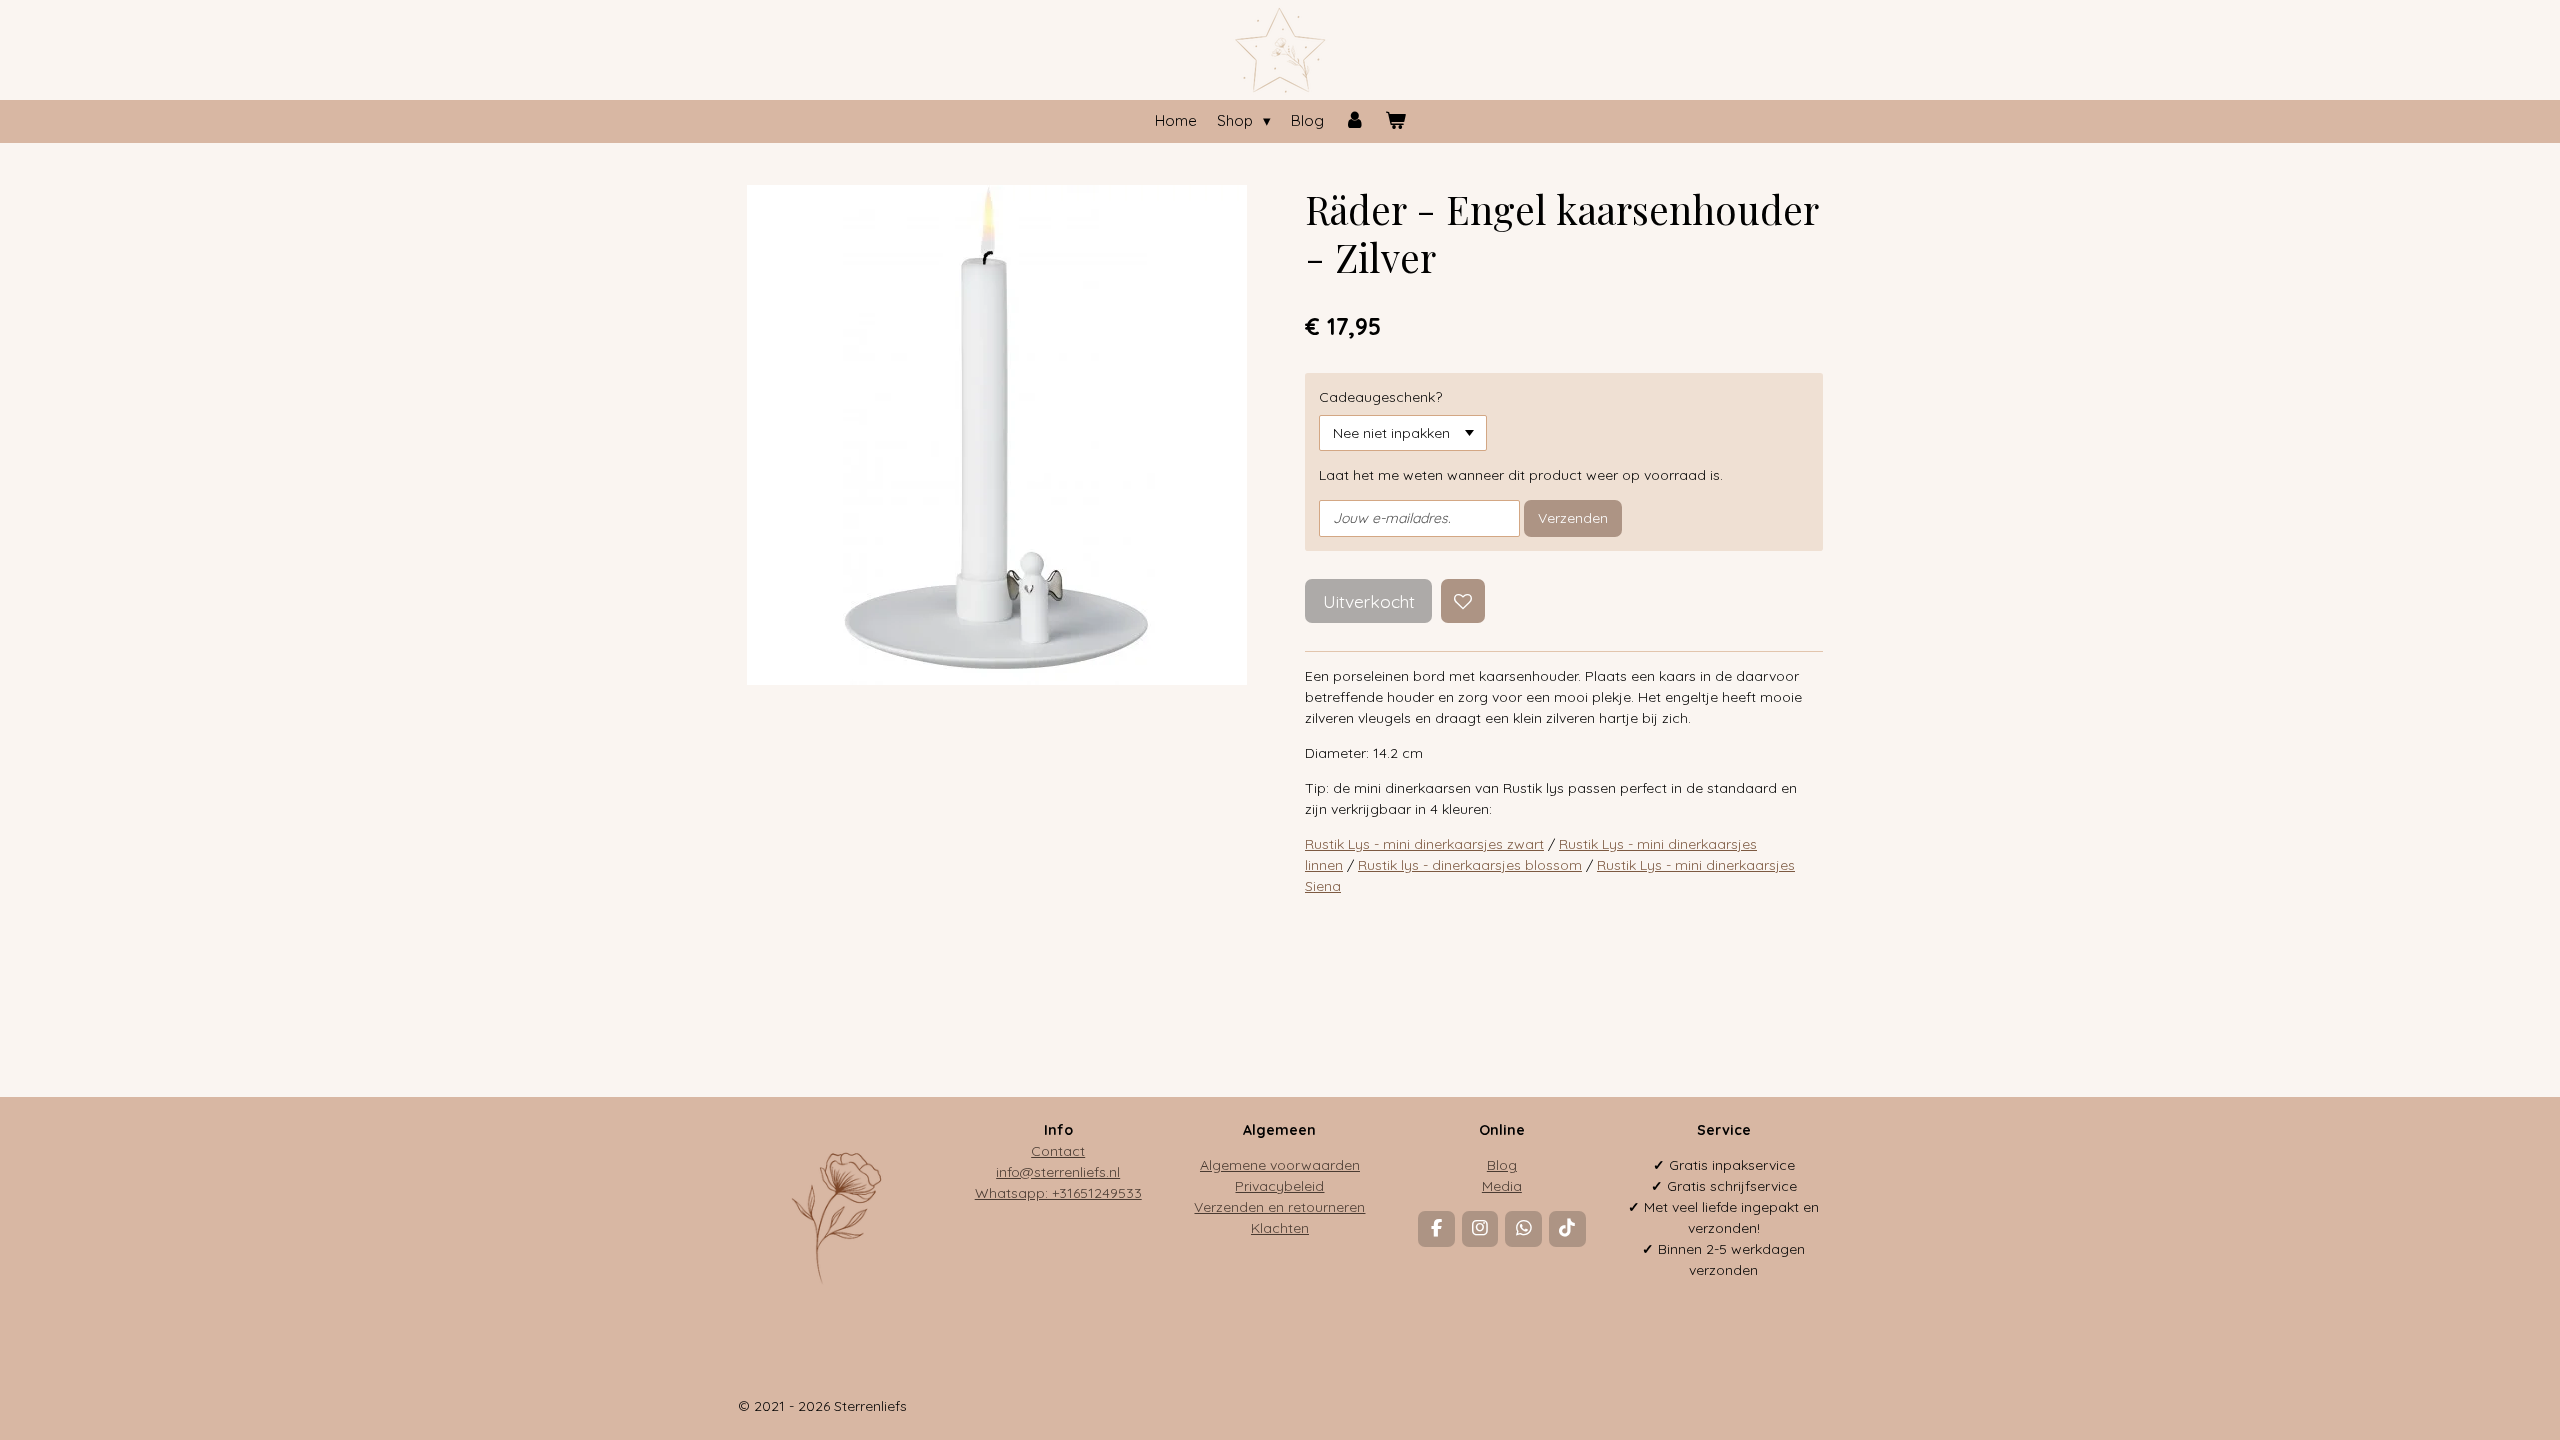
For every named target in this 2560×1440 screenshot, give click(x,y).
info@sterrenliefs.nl (1058, 1172)
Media (1502, 1186)
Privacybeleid (1279, 1186)
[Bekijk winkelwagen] (1395, 121)
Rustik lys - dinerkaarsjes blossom (1470, 865)
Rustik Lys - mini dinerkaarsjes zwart (1424, 844)
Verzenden (1573, 518)
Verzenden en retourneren (1279, 1207)
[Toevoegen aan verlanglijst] (1463, 601)
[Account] (1354, 121)
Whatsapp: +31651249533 (1058, 1193)
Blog (1502, 1165)
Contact (1058, 1151)
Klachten (1280, 1228)
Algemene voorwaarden (1280, 1165)
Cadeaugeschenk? (1380, 397)
